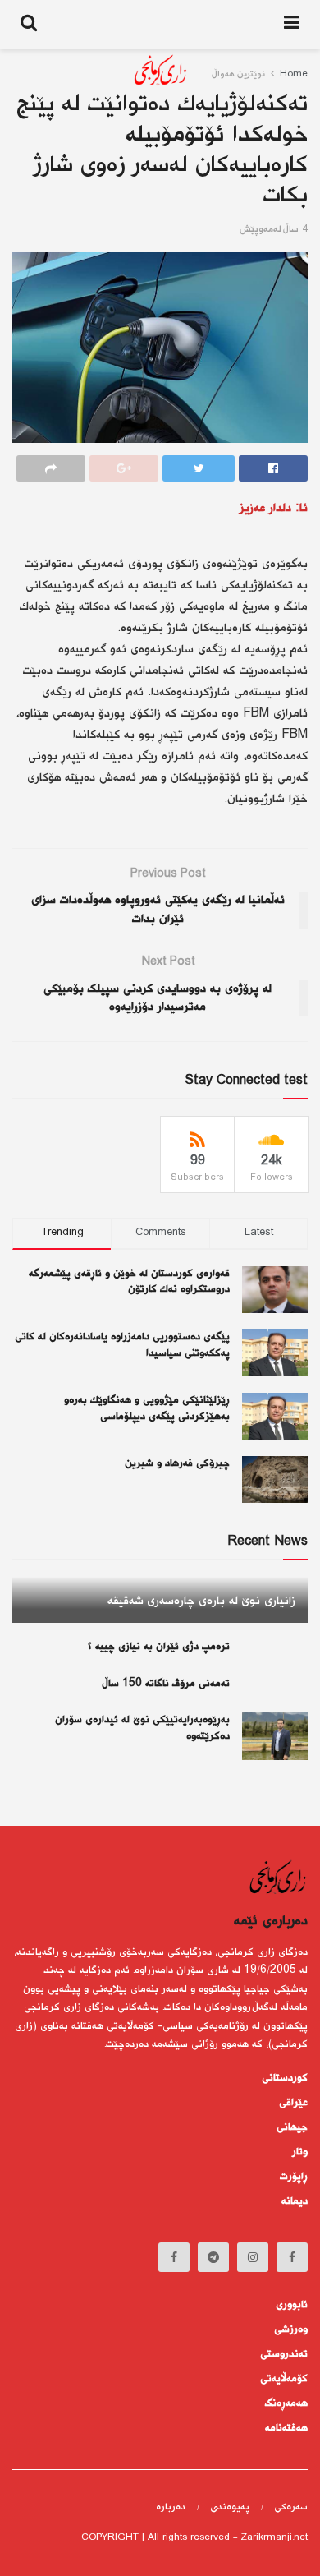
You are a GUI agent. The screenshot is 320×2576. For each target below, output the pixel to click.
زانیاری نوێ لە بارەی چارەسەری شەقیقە (201, 1601)
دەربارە (171, 2507)
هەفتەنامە (286, 2428)
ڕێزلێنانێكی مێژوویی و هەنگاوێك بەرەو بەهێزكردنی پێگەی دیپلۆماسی (147, 1408)
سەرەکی (291, 2507)
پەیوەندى (230, 2507)
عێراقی (293, 2103)
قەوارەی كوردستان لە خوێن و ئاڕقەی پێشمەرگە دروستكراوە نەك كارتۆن (129, 1282)
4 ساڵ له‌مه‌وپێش (274, 230)
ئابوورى (292, 2305)
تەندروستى (284, 2354)
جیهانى (292, 2127)
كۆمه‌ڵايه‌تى (284, 2379)
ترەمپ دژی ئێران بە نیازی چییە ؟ (159, 1647)
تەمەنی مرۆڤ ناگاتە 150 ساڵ (167, 1684)
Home (294, 74)
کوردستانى (285, 2078)
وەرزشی (291, 2329)
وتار (300, 2152)
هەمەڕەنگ (286, 2403)
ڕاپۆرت (294, 2177)
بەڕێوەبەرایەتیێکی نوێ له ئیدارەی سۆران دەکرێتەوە (142, 1728)
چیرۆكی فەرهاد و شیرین (177, 1463)
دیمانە (295, 2201)
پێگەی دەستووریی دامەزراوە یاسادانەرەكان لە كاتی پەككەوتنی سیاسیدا (122, 1345)
